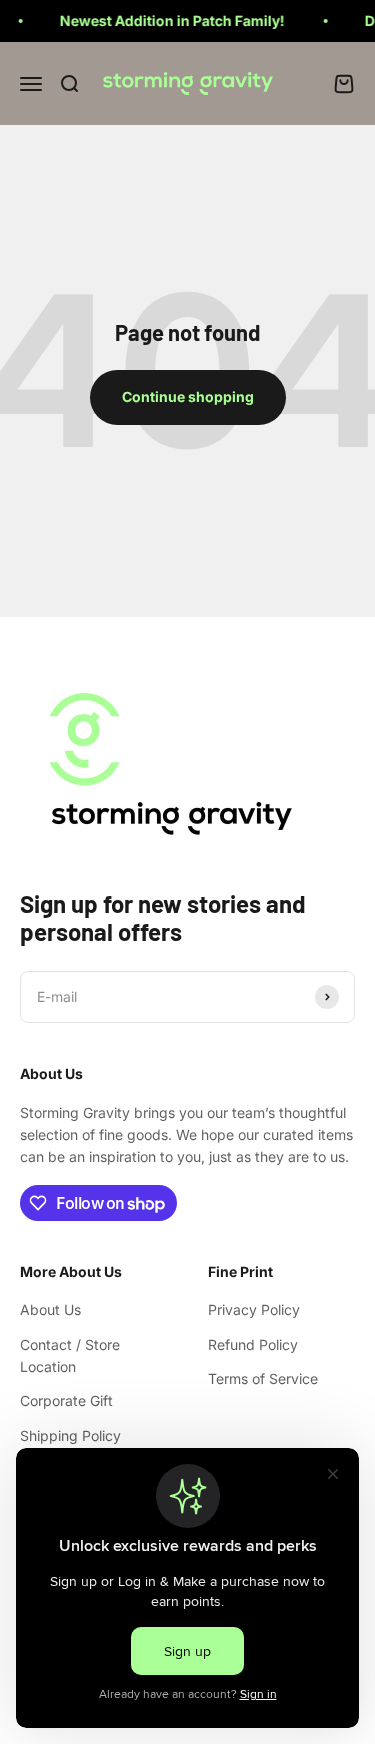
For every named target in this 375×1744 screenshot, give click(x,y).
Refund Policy (253, 1344)
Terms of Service (263, 1378)
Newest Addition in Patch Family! (164, 20)
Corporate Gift (66, 1400)
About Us (50, 1309)
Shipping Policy (70, 1435)
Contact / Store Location (70, 1355)
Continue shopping (188, 396)
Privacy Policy (254, 1309)
